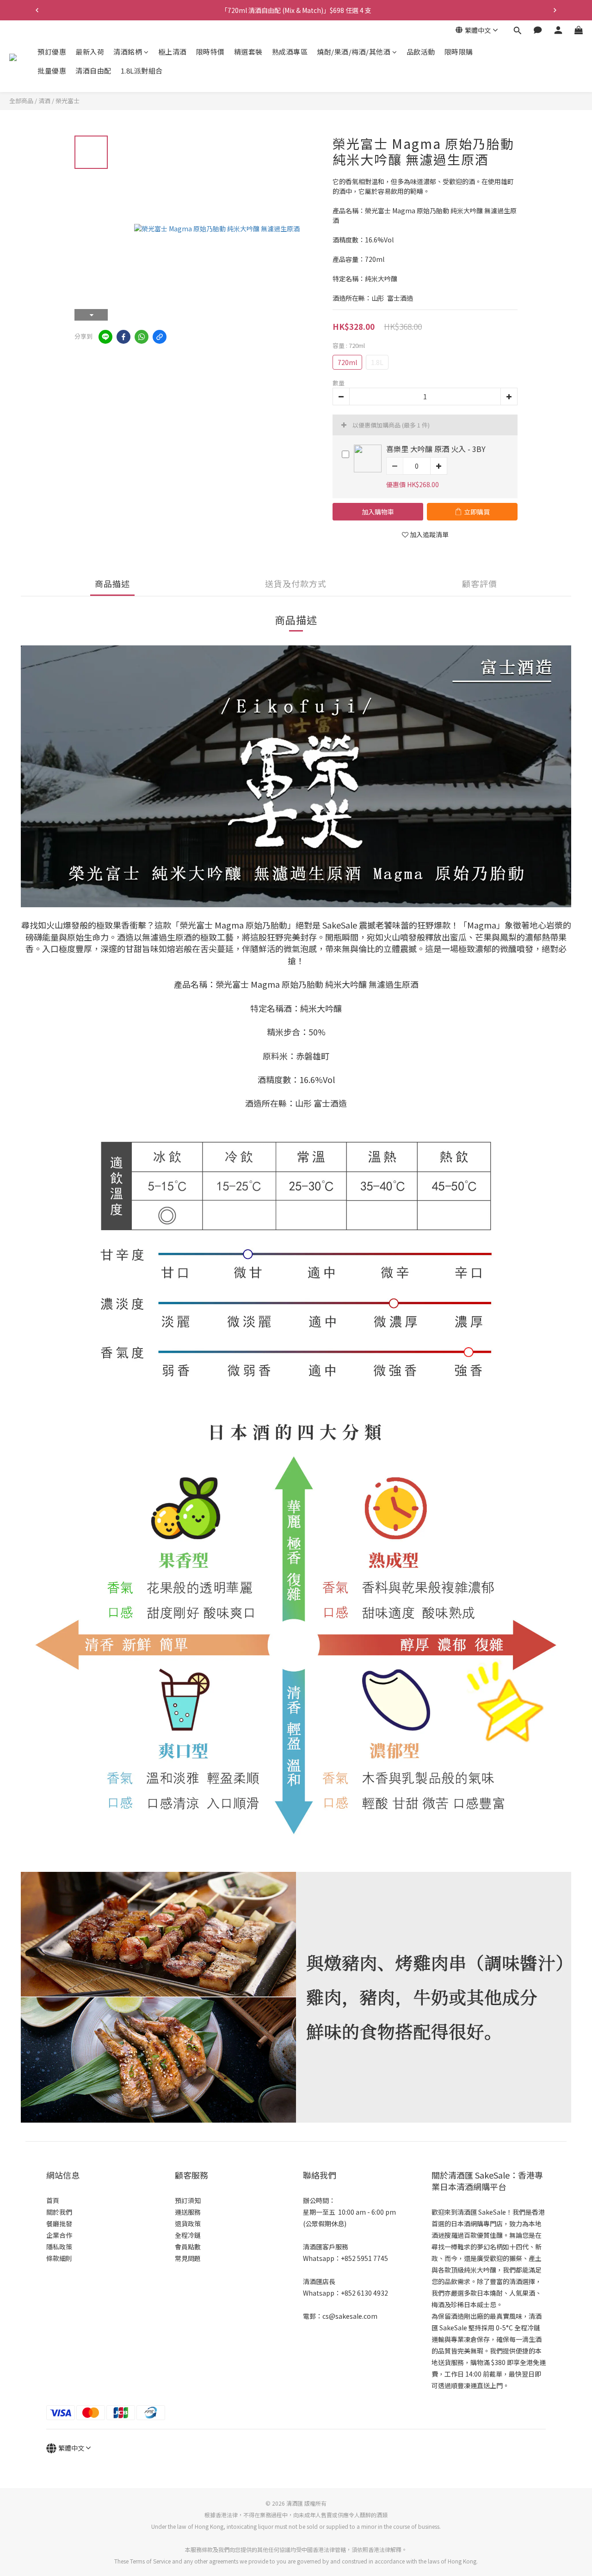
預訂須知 (188, 2200)
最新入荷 (90, 52)
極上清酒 (173, 52)
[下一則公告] (555, 10)
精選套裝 (248, 52)
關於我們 (59, 2212)
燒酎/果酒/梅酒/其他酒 (354, 52)
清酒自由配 (93, 71)
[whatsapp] (142, 337)
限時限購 (459, 52)
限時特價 (210, 52)
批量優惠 (52, 71)
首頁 (53, 2200)
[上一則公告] (37, 10)
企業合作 (59, 2235)
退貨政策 (188, 2223)
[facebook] (123, 337)
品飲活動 (421, 52)
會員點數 (188, 2247)
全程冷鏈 (188, 2235)
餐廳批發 (59, 2223)
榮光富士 (68, 101)
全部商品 (21, 101)
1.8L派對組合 (142, 71)
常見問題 (188, 2258)
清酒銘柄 (128, 52)
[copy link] (160, 337)
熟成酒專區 (290, 52)
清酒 (44, 101)
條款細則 (59, 2258)
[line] (105, 337)
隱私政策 (59, 2247)
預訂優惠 (52, 52)
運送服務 (188, 2212)
